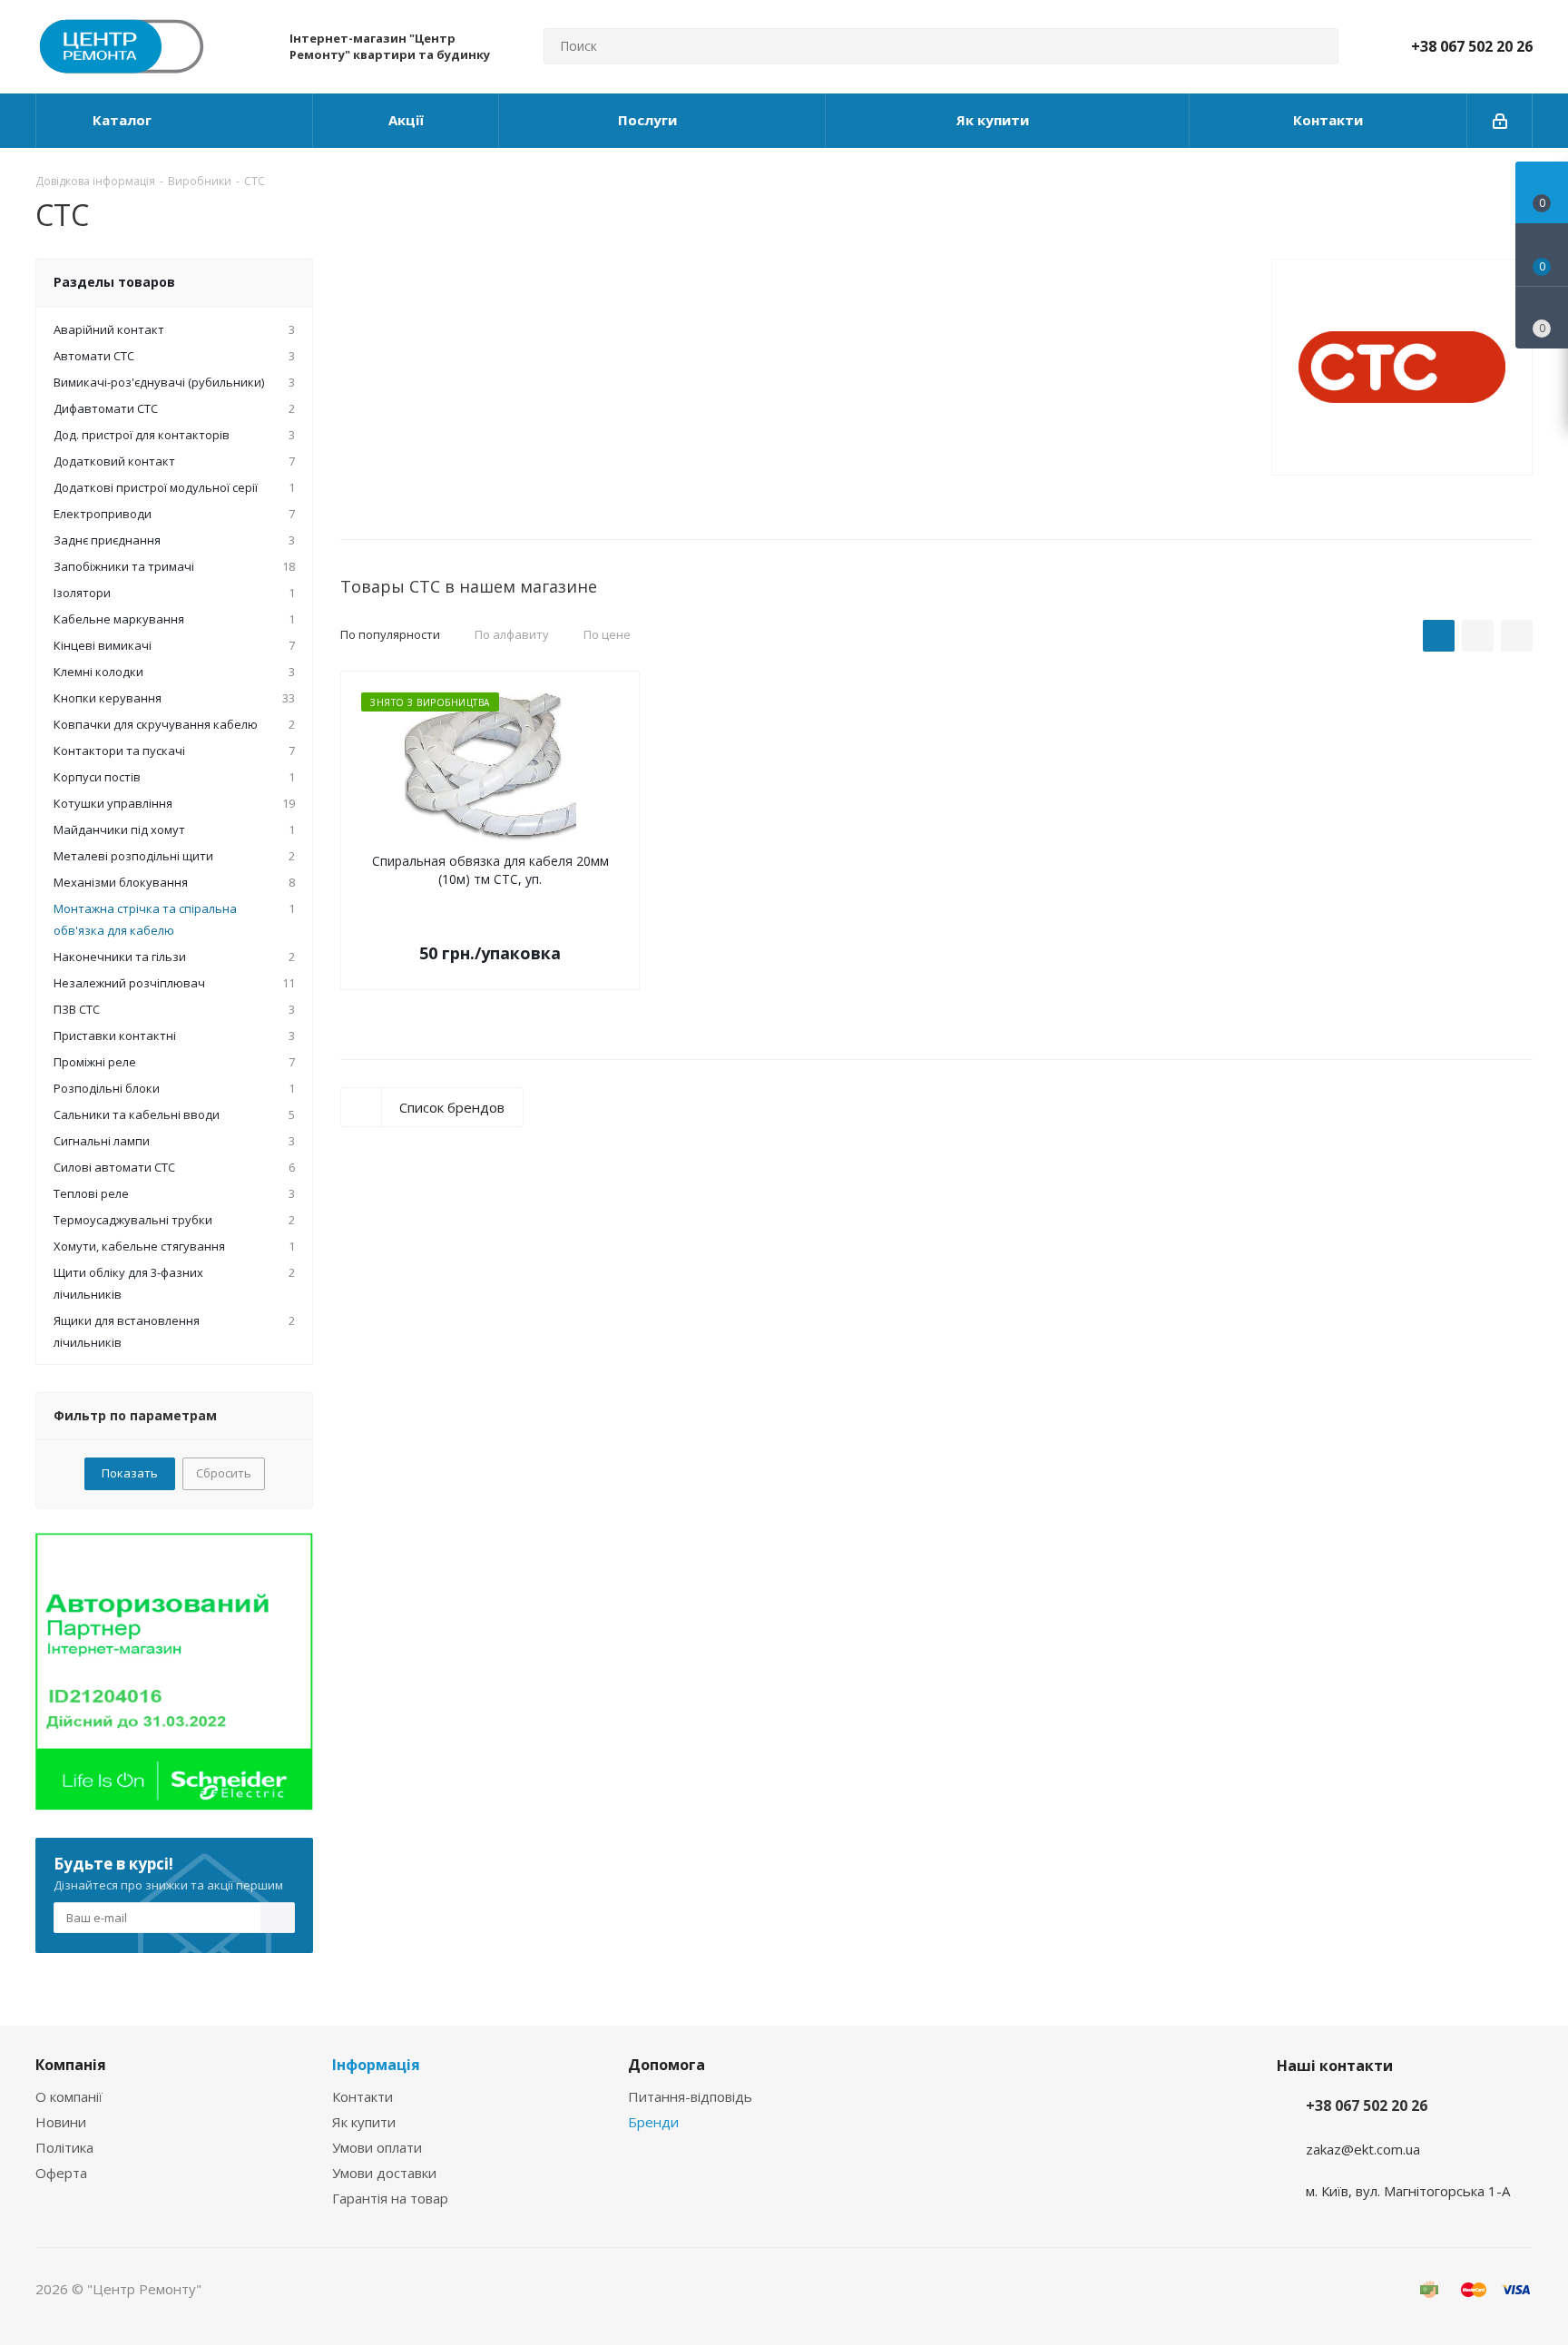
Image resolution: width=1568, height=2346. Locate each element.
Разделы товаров (114, 282)
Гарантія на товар (390, 2198)
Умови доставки (384, 2173)
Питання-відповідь (690, 2096)
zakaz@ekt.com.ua (1363, 2149)
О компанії (69, 2096)
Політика (64, 2147)
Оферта (61, 2173)
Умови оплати (377, 2147)
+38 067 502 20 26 (1472, 46)
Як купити (364, 2122)
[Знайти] (1317, 46)
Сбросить (224, 1473)
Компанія (71, 2065)
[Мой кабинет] (1500, 121)
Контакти (363, 2096)
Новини (61, 2122)
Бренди (653, 2122)
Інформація (376, 2065)
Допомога (666, 2065)
